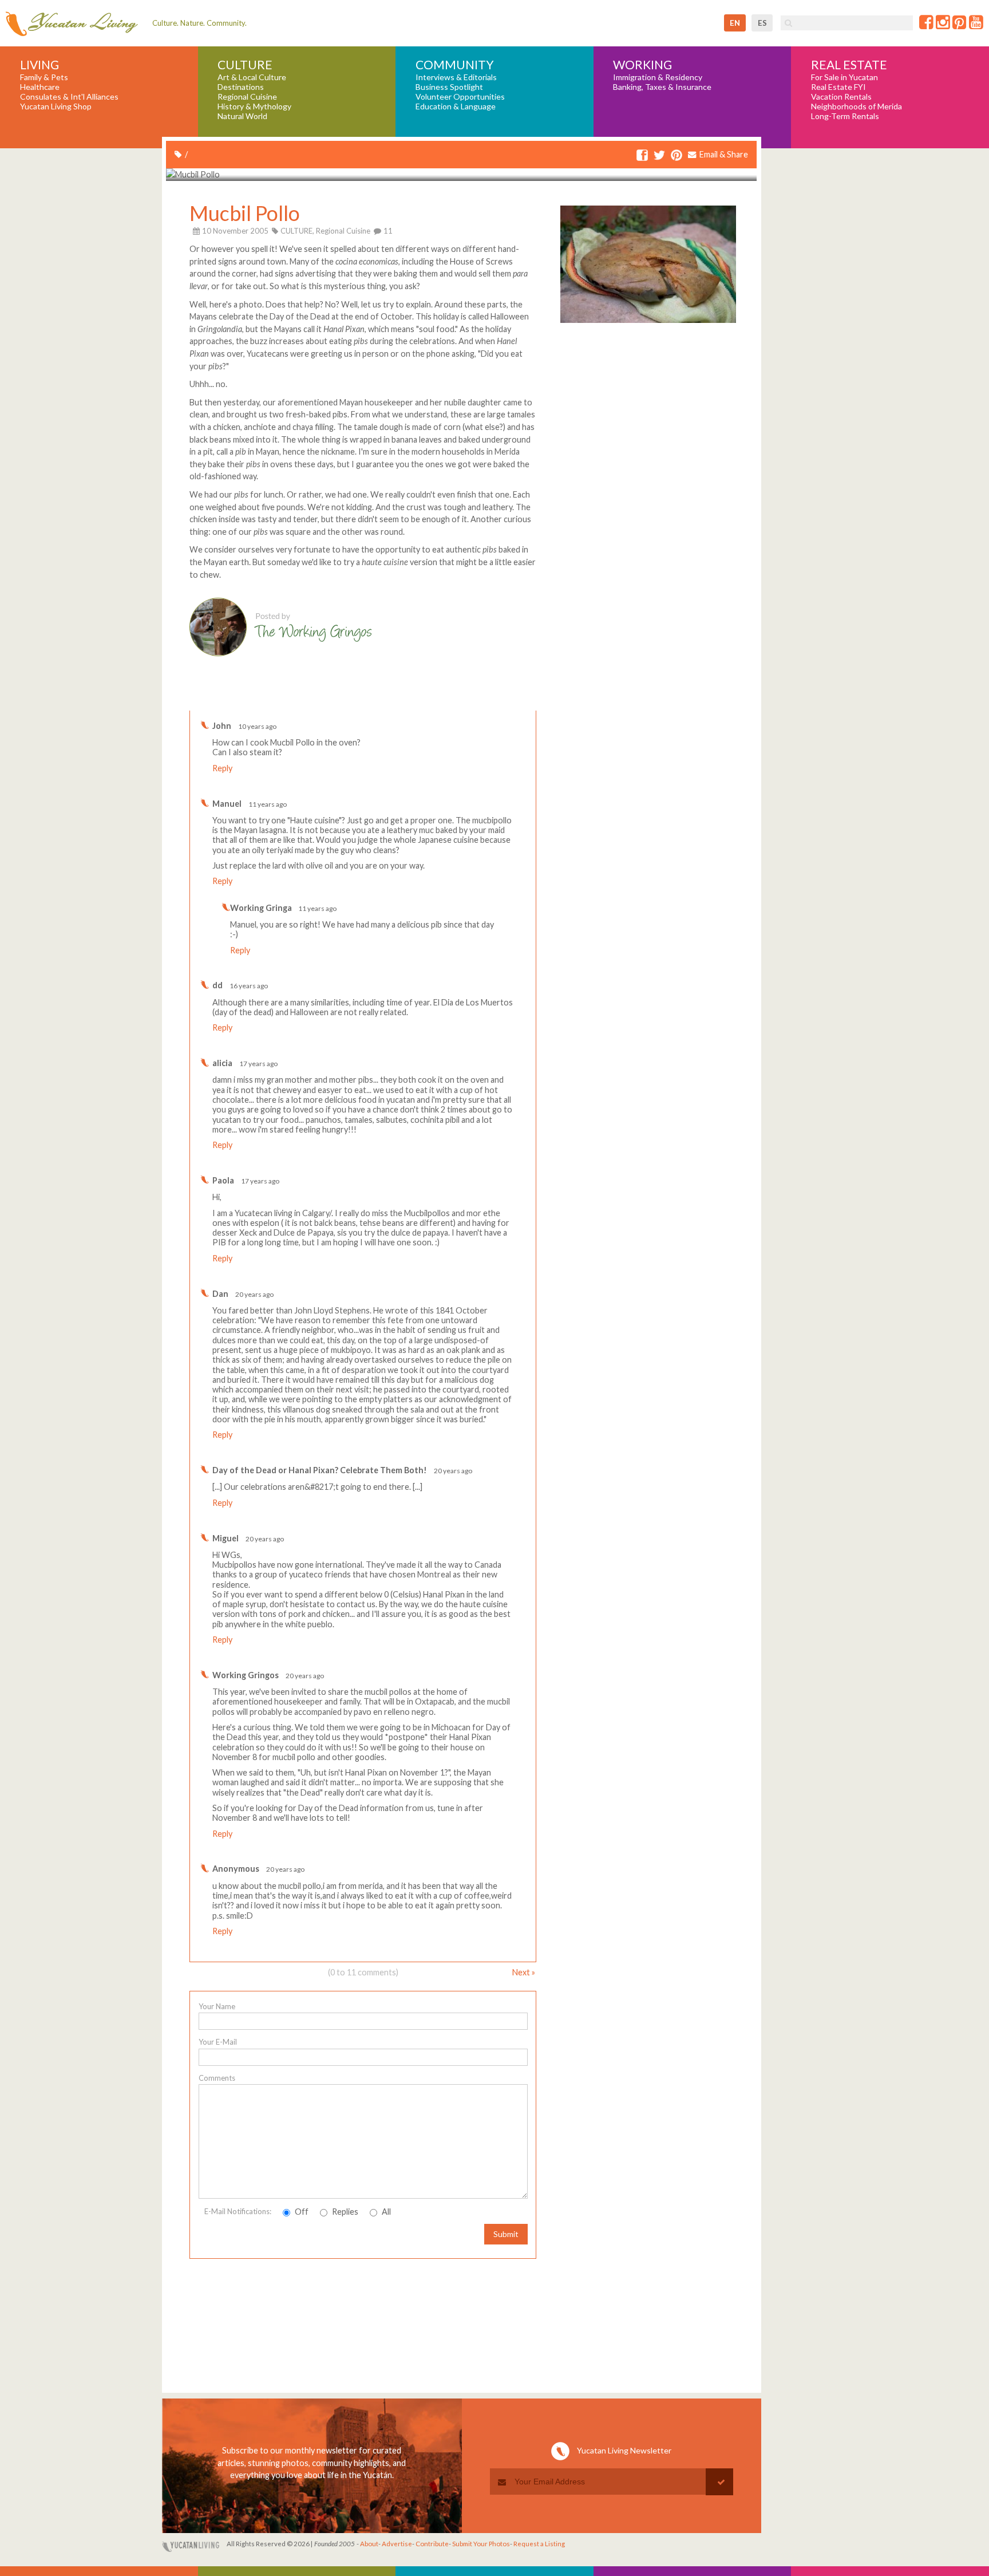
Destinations (241, 87)
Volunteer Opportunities (460, 97)
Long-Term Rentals (845, 116)
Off (301, 2212)
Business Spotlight (449, 87)
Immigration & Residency (658, 77)
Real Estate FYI (838, 87)
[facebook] (642, 155)
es (762, 23)
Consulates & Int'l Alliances (69, 97)
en (735, 23)
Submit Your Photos (481, 2544)
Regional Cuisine (247, 97)
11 (387, 231)
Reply (222, 768)
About (369, 2544)
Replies (344, 2212)
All (385, 2212)
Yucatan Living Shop (56, 106)
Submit (506, 2234)
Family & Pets (44, 77)
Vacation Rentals (841, 97)
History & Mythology (254, 106)
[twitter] (659, 155)
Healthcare (40, 87)
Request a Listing (539, 2544)
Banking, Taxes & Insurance (662, 87)
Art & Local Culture (252, 77)
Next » (524, 1972)
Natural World (242, 116)
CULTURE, (297, 231)
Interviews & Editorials (456, 77)
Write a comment (495, 701)
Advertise (397, 2544)
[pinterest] (677, 155)
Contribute (432, 2544)
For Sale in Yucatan (844, 77)
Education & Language (456, 106)
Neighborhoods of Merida (857, 106)
